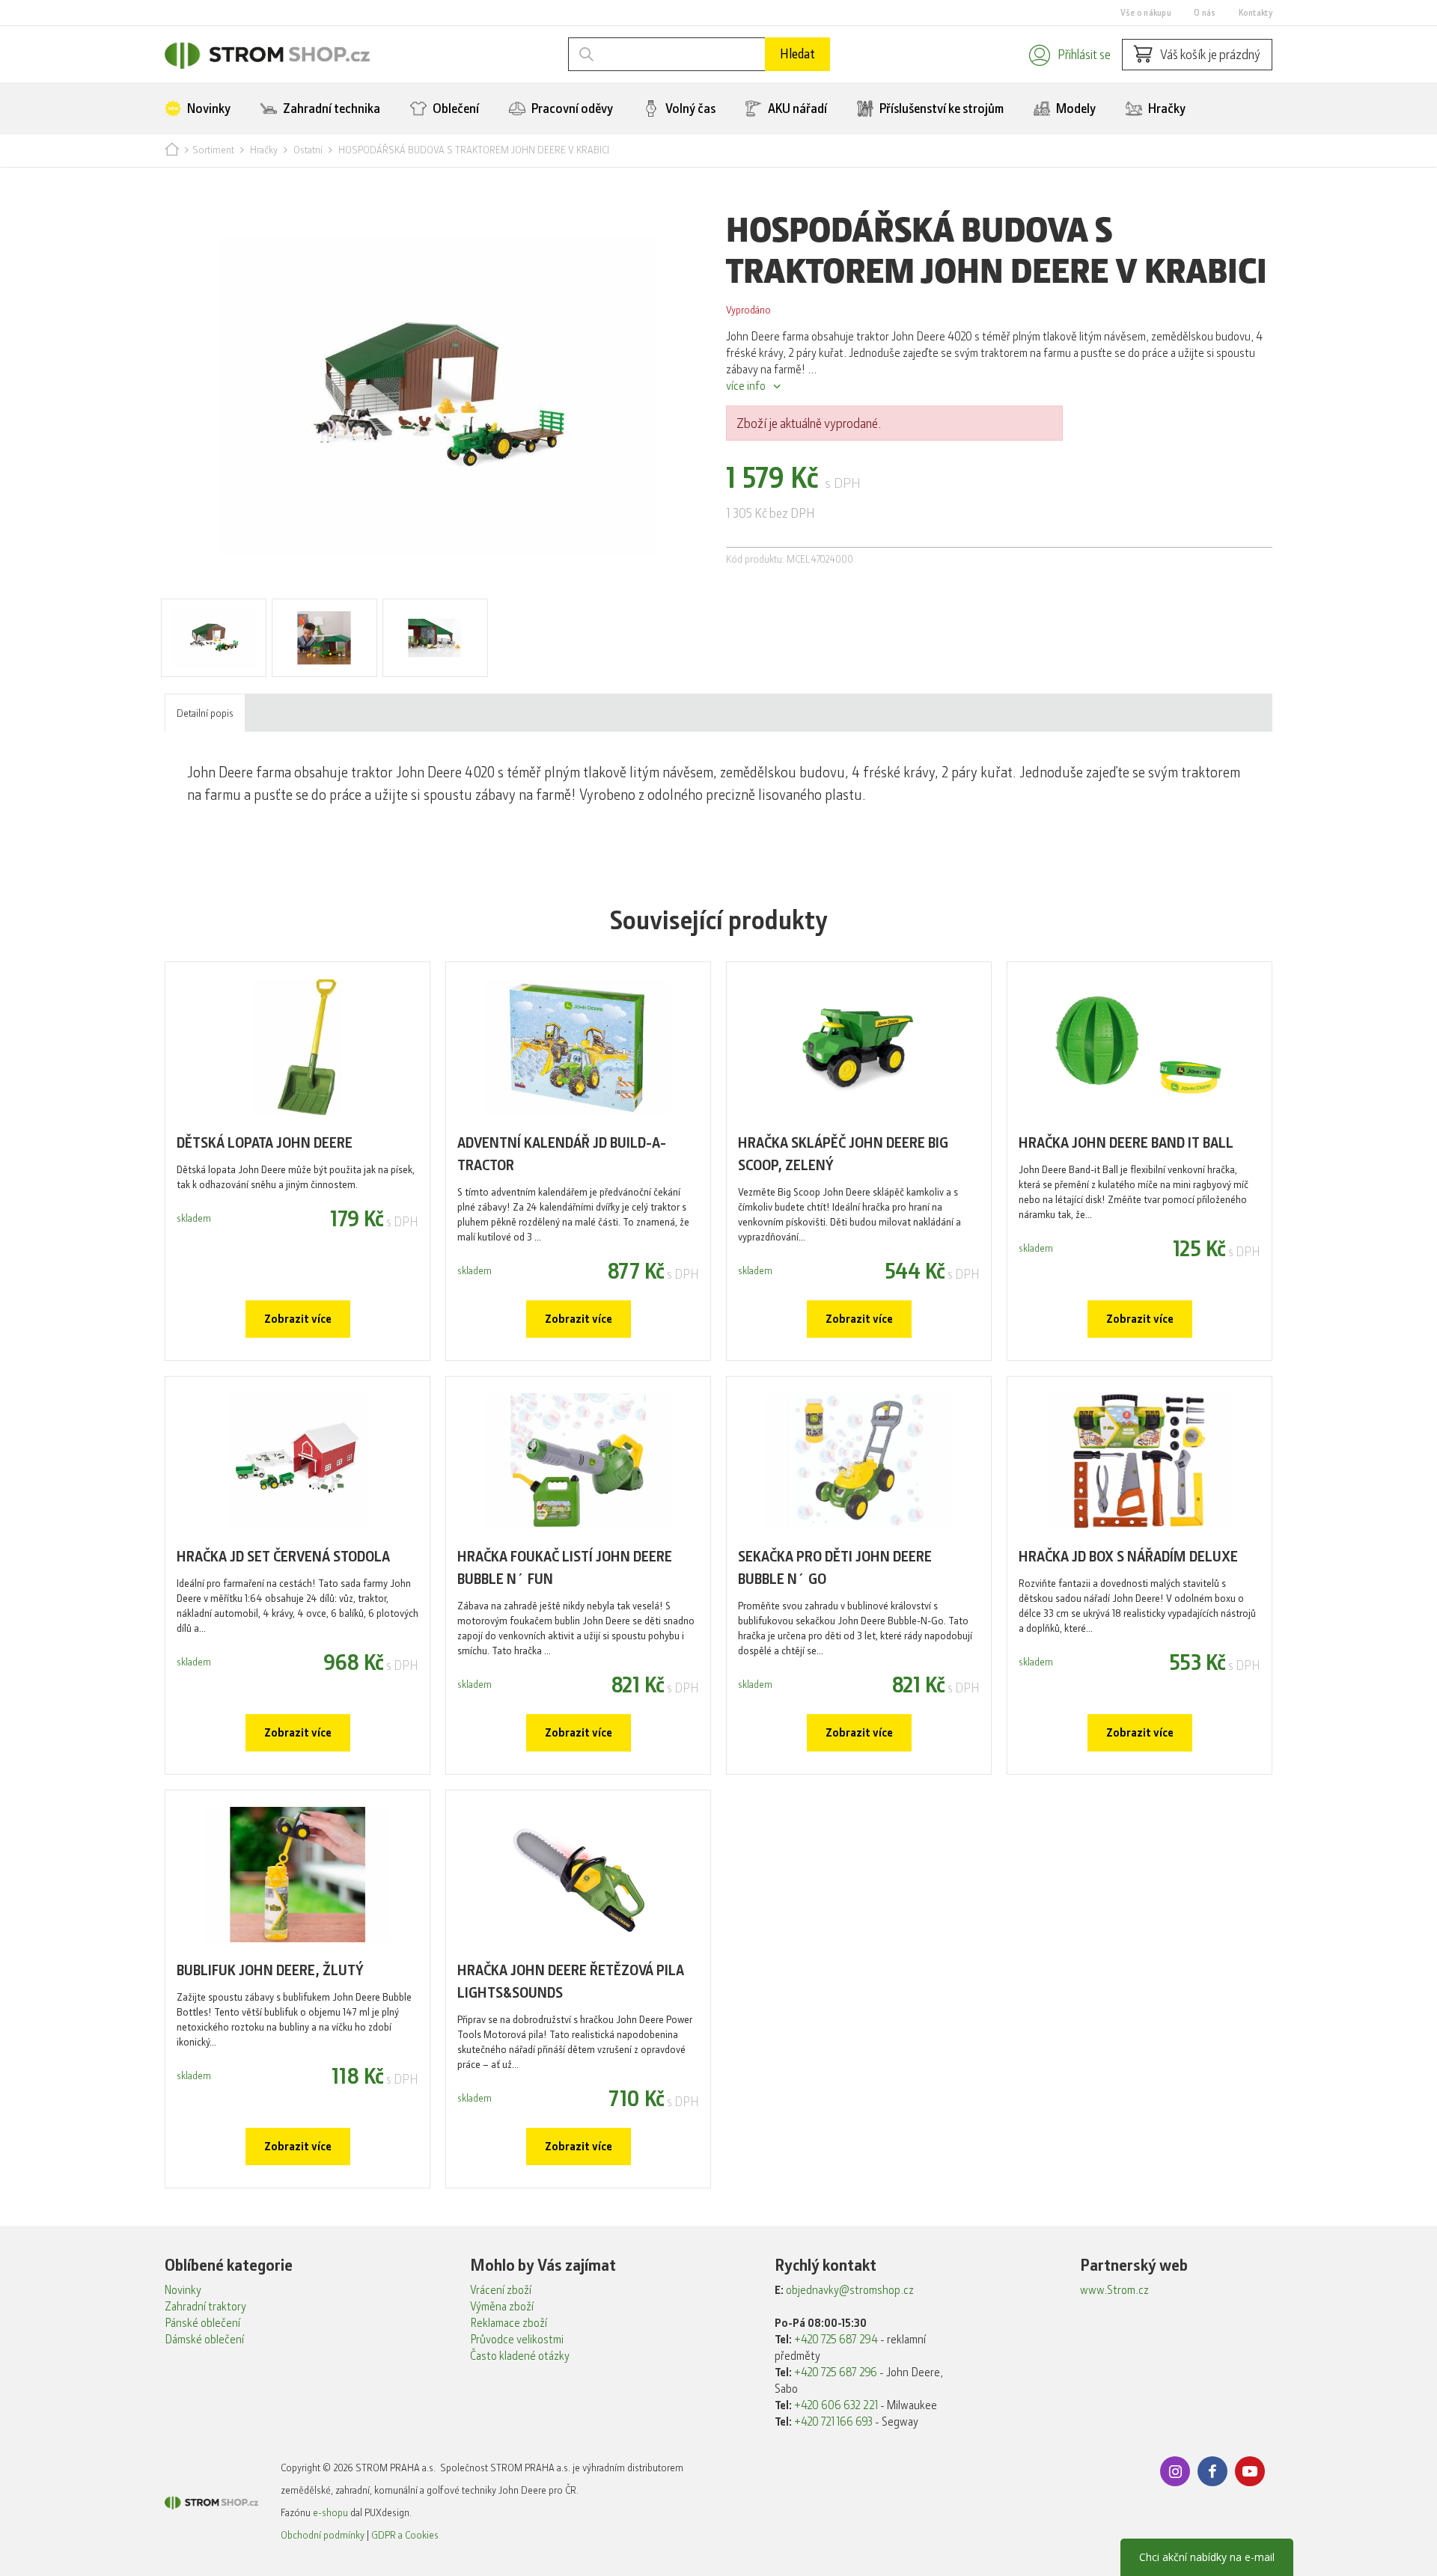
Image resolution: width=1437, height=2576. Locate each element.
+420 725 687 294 (836, 2340)
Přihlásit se (1084, 55)
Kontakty (1256, 13)
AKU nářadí (796, 108)
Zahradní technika (330, 108)
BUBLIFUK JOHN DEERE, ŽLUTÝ (270, 1970)
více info (746, 386)
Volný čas (689, 108)
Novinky (208, 108)
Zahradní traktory (205, 2307)
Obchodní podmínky (323, 2535)
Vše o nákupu (1146, 13)
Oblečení (455, 108)
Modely (1075, 108)
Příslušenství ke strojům (940, 108)
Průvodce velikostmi (517, 2340)
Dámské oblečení (204, 2340)
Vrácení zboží (501, 2290)
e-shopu (330, 2512)
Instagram (1175, 2471)
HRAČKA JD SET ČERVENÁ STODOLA (283, 1557)
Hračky (1166, 108)
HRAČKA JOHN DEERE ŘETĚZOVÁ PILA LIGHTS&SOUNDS (571, 1982)
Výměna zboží (502, 2307)
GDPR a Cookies (405, 2535)
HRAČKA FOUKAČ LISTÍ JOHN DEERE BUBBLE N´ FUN (565, 1568)
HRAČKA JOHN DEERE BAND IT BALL (1126, 1143)
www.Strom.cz (1114, 2290)
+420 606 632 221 (836, 2405)
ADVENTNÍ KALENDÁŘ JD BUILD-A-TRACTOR (562, 1154)
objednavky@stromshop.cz (850, 2290)
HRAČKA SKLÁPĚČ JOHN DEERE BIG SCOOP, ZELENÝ (843, 1154)
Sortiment (213, 150)
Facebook (1212, 2471)
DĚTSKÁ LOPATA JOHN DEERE (265, 1143)
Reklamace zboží (509, 2323)
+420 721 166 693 (833, 2422)
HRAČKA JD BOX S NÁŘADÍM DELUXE (1128, 1557)
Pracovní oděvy (571, 108)
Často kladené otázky (520, 2356)
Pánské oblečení (202, 2323)
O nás (1205, 13)
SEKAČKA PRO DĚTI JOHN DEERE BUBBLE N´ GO (835, 1568)
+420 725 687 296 (836, 2372)
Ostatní (308, 150)
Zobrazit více (298, 1319)
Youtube (1250, 2471)
